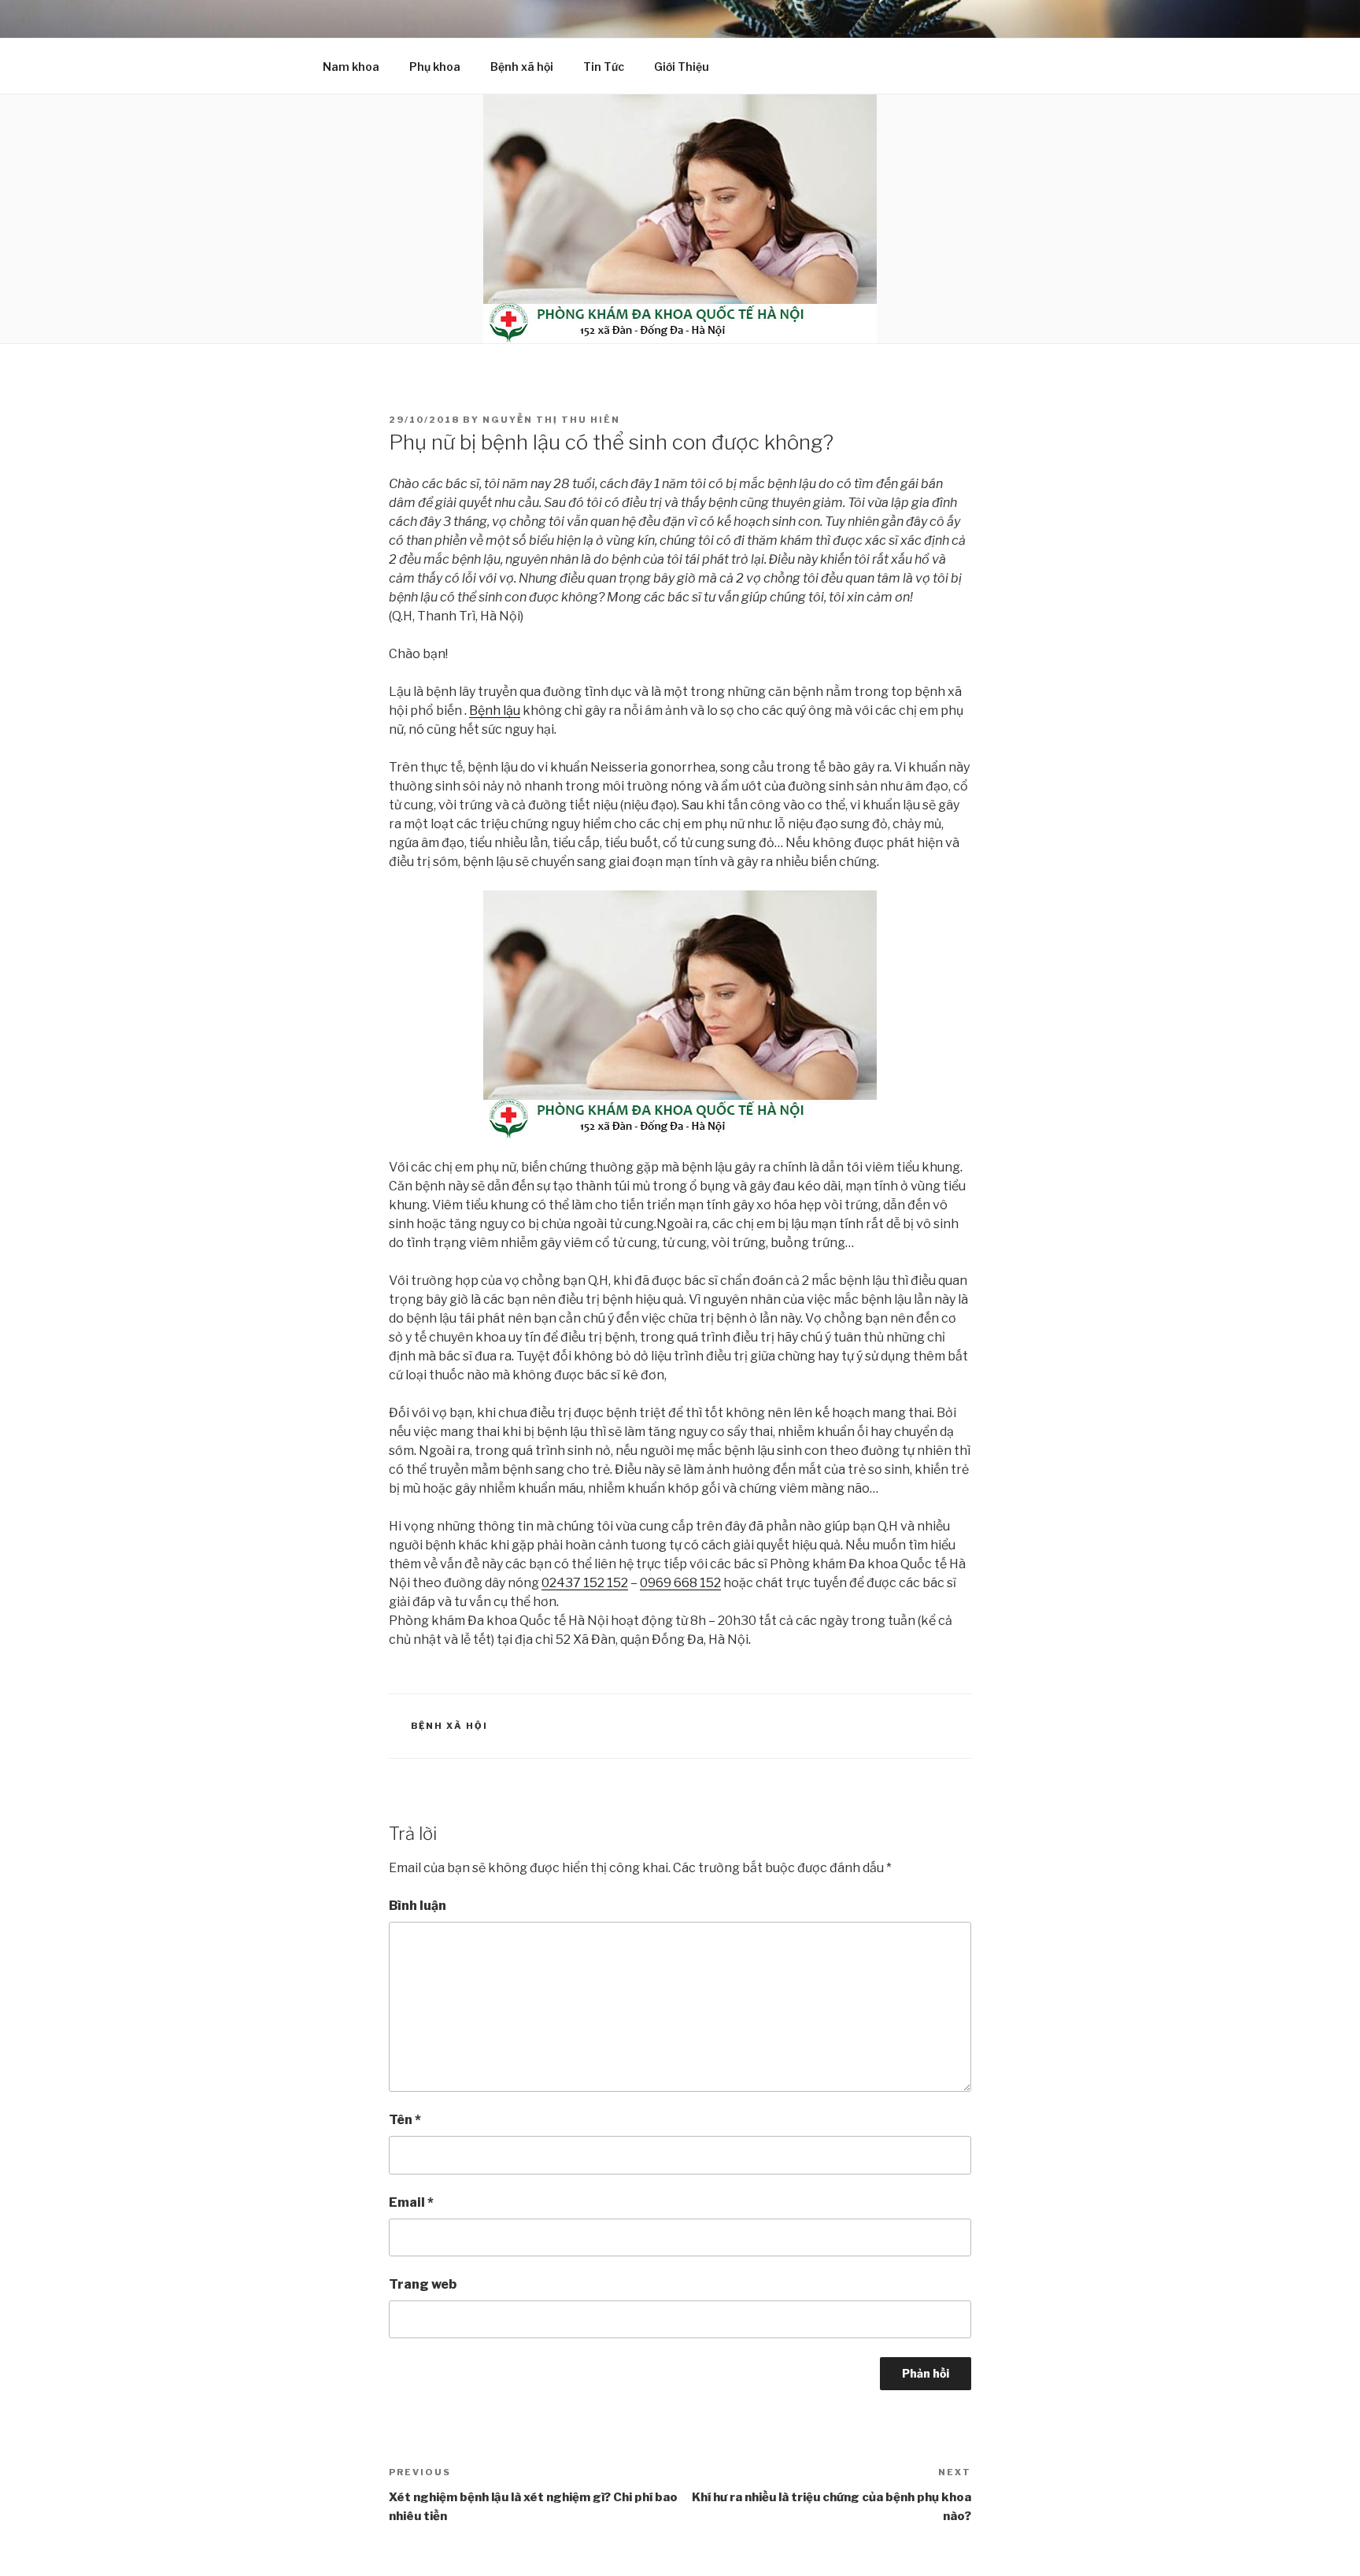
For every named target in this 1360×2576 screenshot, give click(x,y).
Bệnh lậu (495, 711)
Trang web (423, 2284)
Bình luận (418, 1906)
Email (411, 2202)
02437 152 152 (585, 1583)
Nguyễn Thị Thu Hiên (551, 420)
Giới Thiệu (682, 67)
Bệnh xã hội (522, 67)
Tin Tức (604, 67)
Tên (405, 2120)
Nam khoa (351, 67)
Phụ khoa (435, 67)
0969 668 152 (680, 1583)
